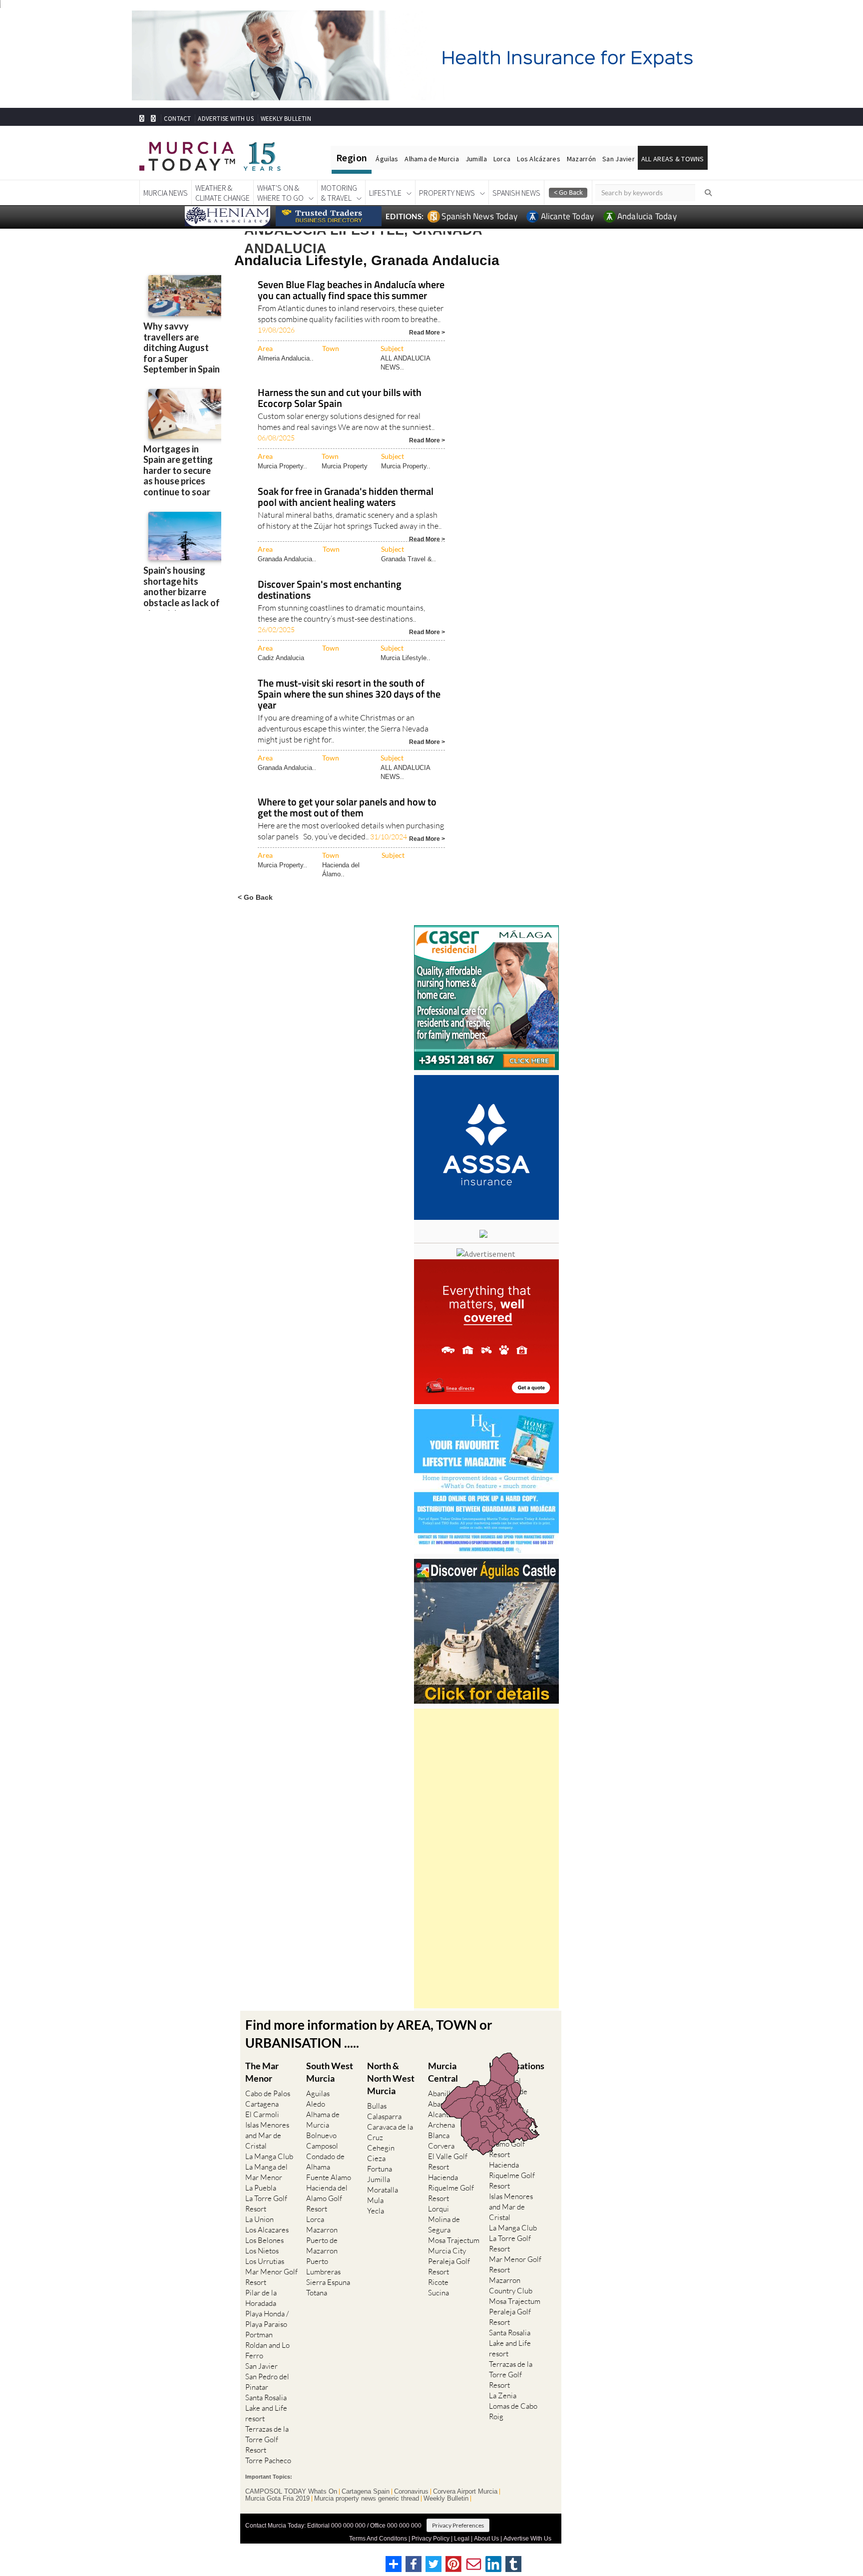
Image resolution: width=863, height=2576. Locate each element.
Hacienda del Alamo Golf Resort (327, 2198)
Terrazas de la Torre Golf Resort (267, 2439)
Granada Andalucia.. (287, 559)
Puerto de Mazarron (322, 2245)
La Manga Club (269, 2156)
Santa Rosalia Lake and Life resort (266, 2408)
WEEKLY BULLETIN (286, 119)
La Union (259, 2219)
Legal (462, 2539)
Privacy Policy (431, 2539)
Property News (447, 193)
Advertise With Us (527, 2539)
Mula (375, 2200)
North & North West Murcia (391, 2078)
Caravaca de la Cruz (390, 2132)
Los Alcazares (267, 2230)
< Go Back (255, 897)
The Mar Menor (262, 2072)
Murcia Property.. (282, 466)
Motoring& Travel (339, 193)
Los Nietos (262, 2251)
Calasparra (384, 2116)
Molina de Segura (444, 2224)
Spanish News (516, 193)
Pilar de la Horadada (261, 2298)
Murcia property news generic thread (367, 2499)
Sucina (438, 2293)
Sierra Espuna (328, 2282)
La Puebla (261, 2188)
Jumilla (476, 159)
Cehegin (381, 2148)
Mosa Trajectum (454, 2240)
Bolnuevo (321, 2135)
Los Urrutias (265, 2261)
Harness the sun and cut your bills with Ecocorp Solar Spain (340, 399)
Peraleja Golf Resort (449, 2266)
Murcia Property (345, 466)
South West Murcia (330, 2072)
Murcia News (166, 193)
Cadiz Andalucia (281, 658)
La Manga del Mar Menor (266, 2172)
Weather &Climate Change (222, 193)
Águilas (387, 159)
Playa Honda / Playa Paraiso (267, 2319)
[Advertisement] (486, 1858)
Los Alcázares (539, 159)
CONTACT (177, 119)
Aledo (316, 2104)
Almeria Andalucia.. (286, 358)
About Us (486, 2539)
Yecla (376, 2211)
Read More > (427, 332)
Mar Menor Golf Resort (271, 2277)
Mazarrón (581, 159)
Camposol (322, 2146)
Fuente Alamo (329, 2177)
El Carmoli (262, 2114)
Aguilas (318, 2093)
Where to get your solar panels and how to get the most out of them (347, 808)
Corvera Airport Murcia (465, 2492)
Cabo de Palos (268, 2093)
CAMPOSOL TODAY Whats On (291, 2492)
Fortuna (380, 2169)
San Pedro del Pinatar (267, 2382)
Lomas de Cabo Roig (513, 2411)
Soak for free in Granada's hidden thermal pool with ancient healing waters (346, 498)
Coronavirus (411, 2492)
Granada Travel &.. (409, 559)
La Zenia (503, 2395)
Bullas (377, 2106)
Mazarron (322, 2230)
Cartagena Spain (366, 2492)
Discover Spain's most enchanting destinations (330, 590)
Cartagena (262, 2104)
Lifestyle (385, 193)
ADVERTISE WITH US (225, 119)
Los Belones (264, 2240)
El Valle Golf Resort (448, 2162)
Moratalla (383, 2190)
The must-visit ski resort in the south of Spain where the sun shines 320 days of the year (349, 695)
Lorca (502, 159)
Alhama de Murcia (431, 159)
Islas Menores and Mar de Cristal (267, 2135)
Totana (317, 2293)
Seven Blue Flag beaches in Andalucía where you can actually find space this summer (351, 291)
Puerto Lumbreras (323, 2266)
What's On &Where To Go (280, 193)
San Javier (619, 159)
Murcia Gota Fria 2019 (277, 2499)
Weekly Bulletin (446, 2499)
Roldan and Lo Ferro (267, 2350)
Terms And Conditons (378, 2539)
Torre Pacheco (268, 2460)
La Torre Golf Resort (266, 2204)
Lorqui (438, 2209)
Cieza (376, 2158)
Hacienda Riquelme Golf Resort (451, 2188)
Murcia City (447, 2251)
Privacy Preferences (458, 2525)
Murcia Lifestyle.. (406, 658)
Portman (259, 2335)
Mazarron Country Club (511, 2285)
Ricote (438, 2282)
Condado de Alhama (325, 2162)
